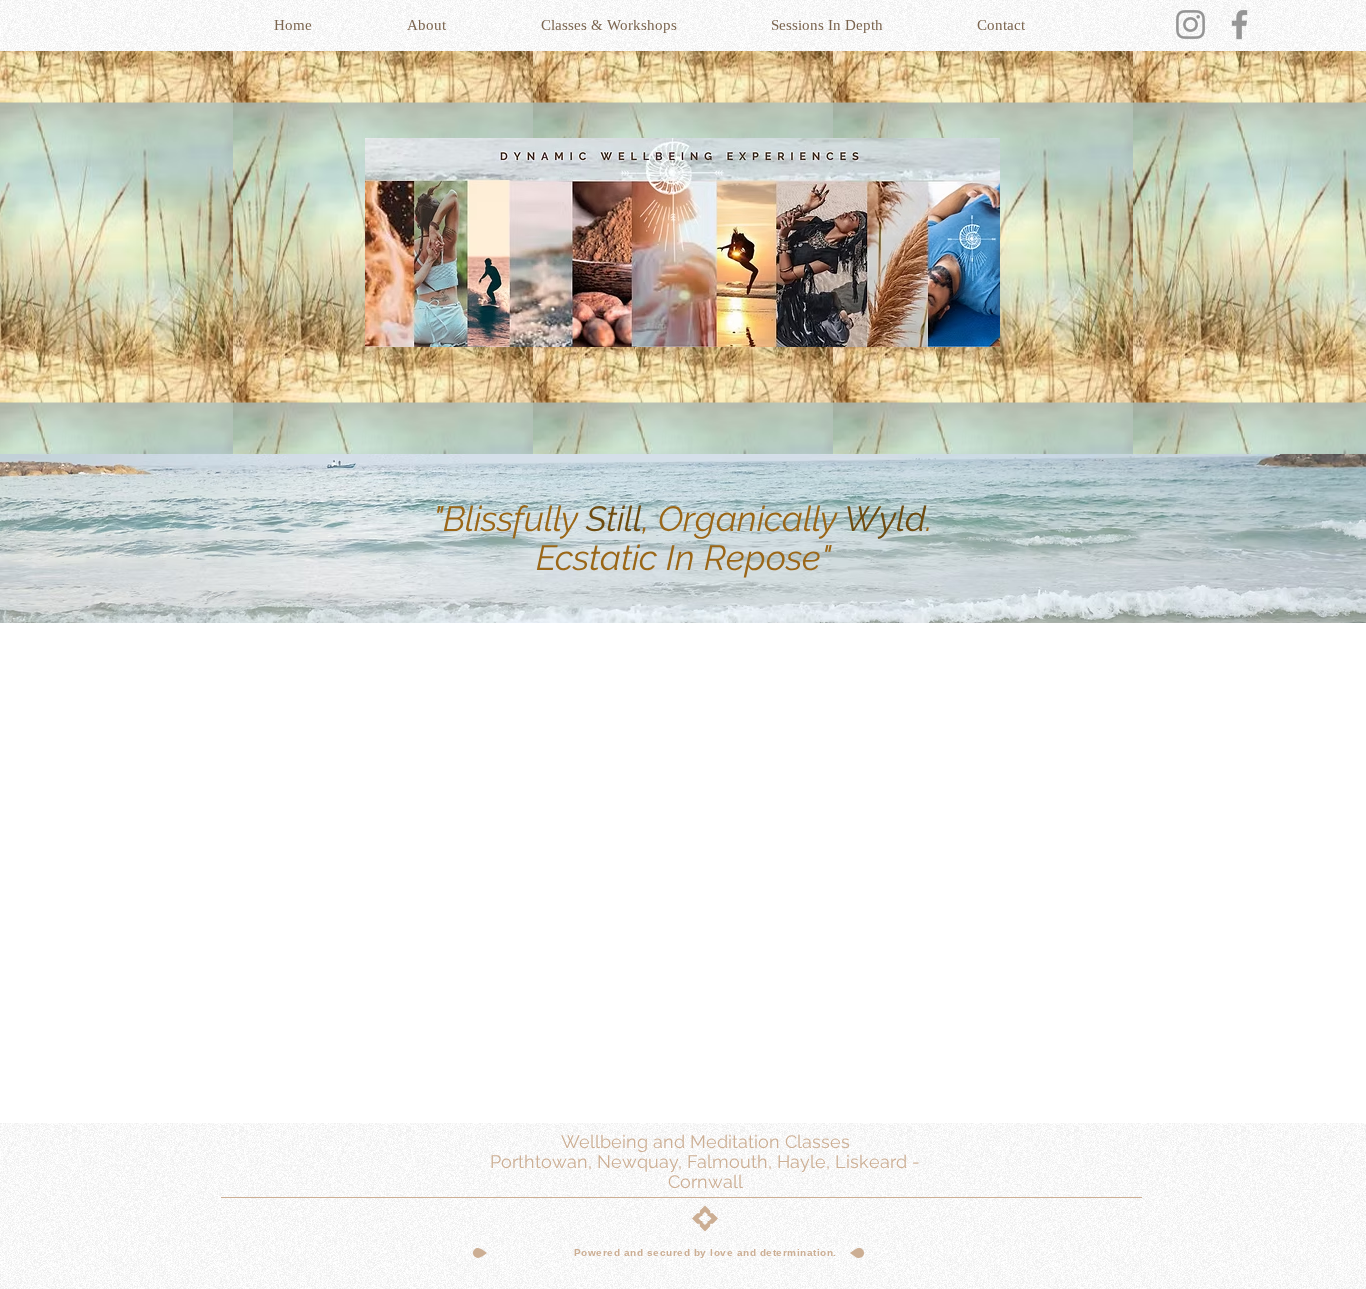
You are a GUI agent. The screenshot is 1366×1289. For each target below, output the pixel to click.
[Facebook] (1239, 24)
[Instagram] (1190, 24)
